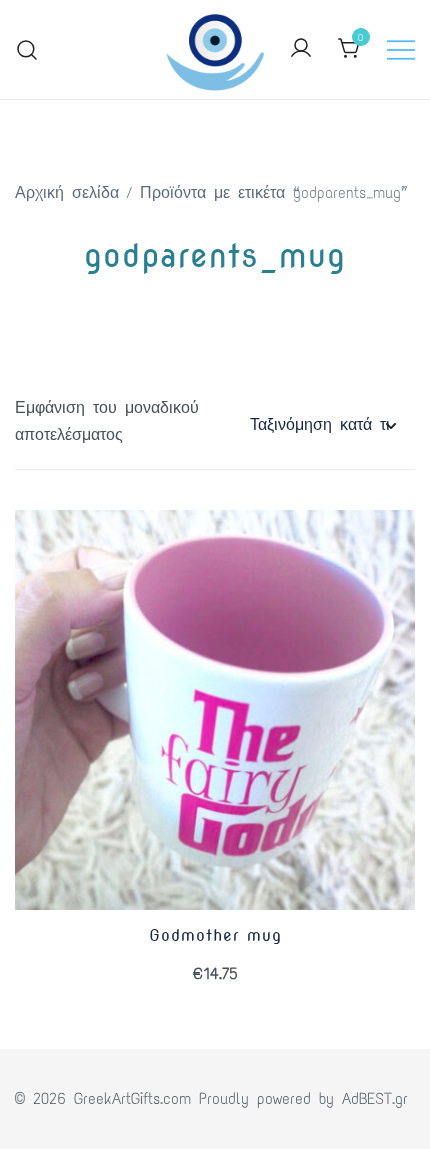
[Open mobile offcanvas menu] (401, 49)
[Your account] (301, 49)
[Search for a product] (27, 49)
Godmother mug (215, 935)
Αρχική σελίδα (67, 192)
